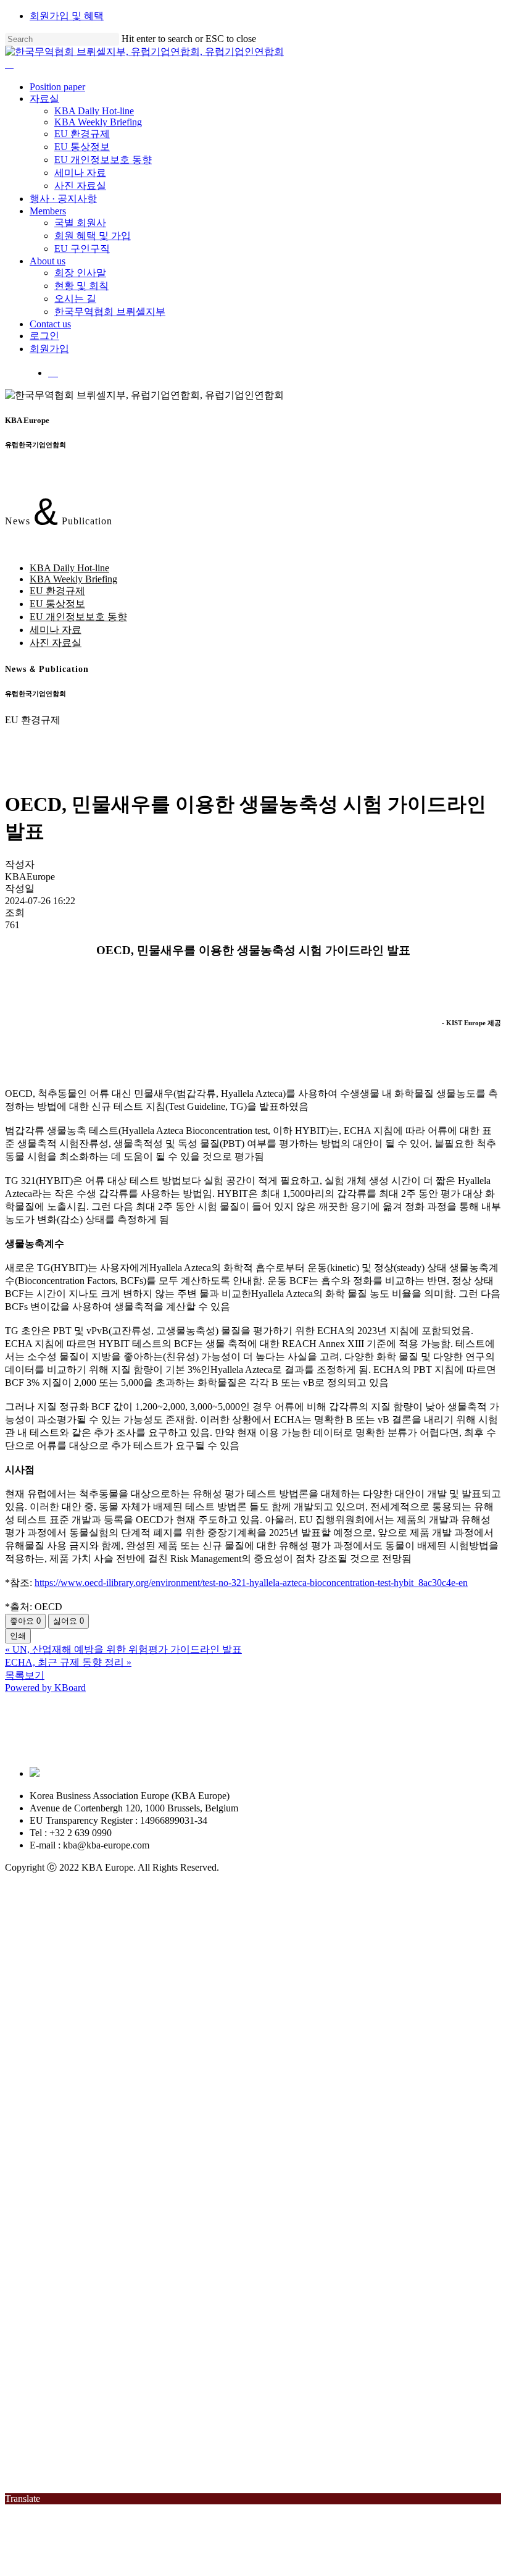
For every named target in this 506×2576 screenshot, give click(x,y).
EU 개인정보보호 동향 (78, 617)
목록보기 (25, 1675)
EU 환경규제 (57, 591)
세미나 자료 (56, 630)
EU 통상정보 (57, 604)
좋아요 (25, 1621)
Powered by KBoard (45, 1688)
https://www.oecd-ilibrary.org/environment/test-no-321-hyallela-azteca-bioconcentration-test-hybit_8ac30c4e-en (251, 1583)
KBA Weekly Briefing (73, 579)
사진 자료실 (56, 643)
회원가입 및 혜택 (67, 16)
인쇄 (18, 1636)
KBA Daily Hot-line (69, 568)
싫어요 (68, 1621)
